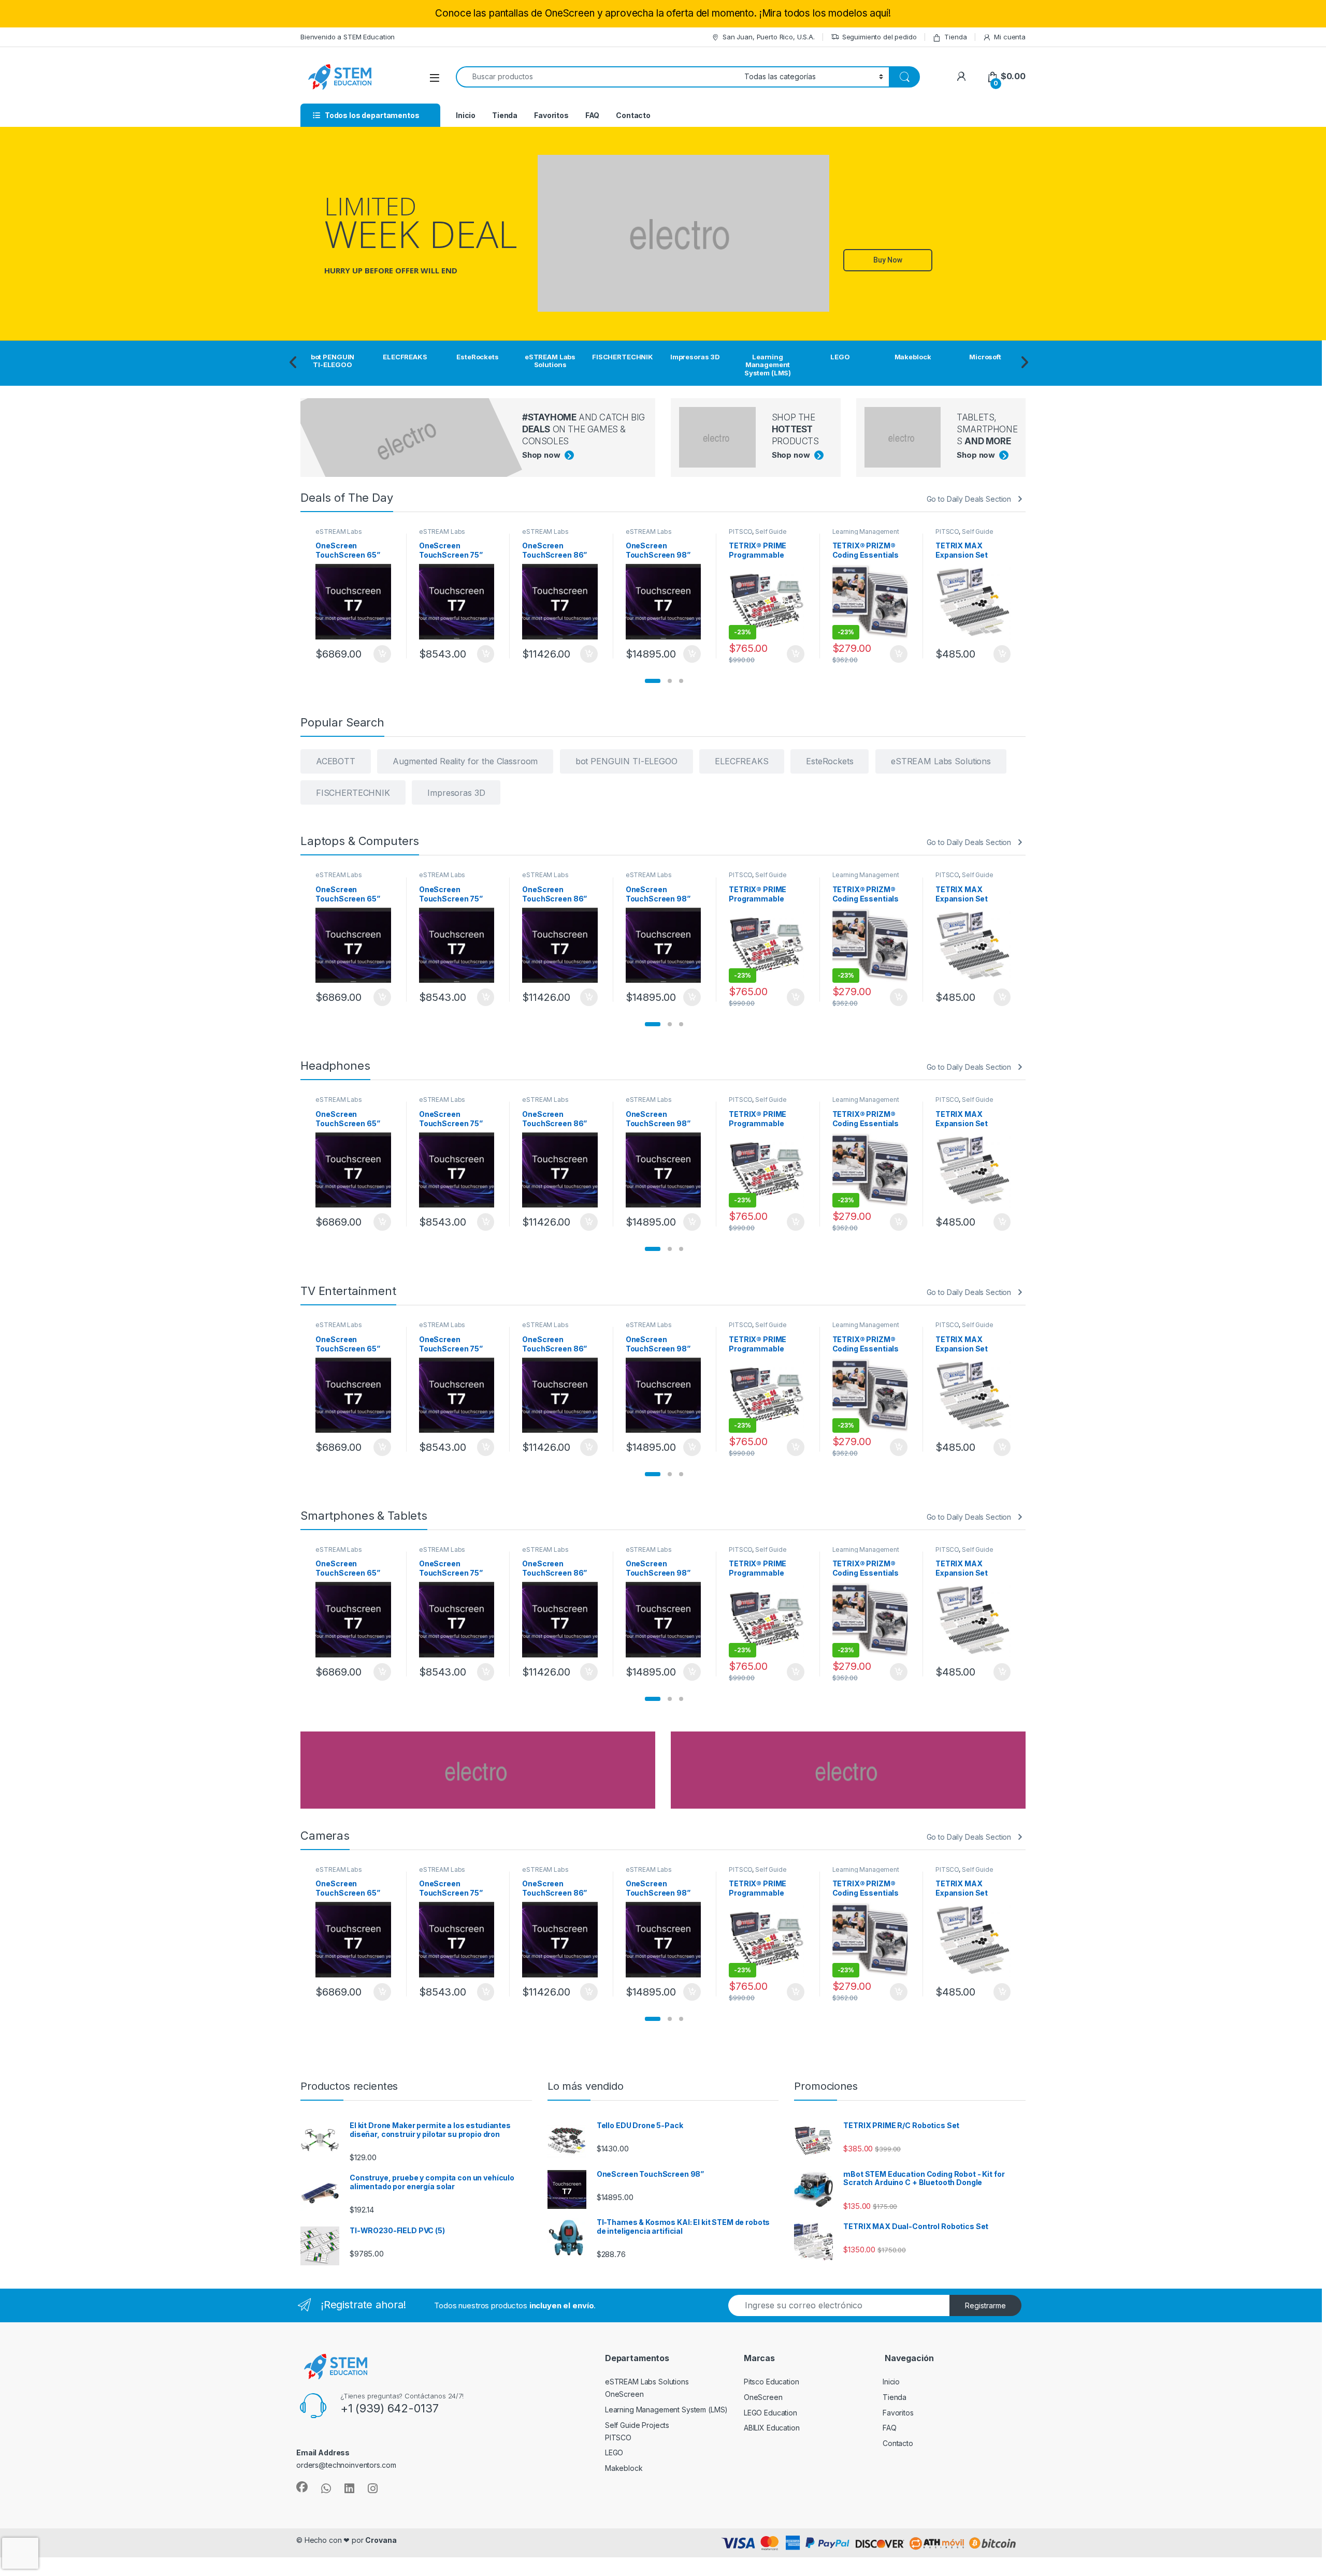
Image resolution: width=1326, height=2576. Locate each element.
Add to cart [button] (382, 654)
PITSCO (740, 532)
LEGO (614, 2453)
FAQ (593, 115)
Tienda (955, 37)
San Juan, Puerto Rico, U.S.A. (769, 37)
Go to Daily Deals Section (969, 499)
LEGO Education (770, 2413)
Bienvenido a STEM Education (348, 37)
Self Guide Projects (758, 535)
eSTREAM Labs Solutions (338, 535)
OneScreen (624, 2394)
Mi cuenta (1010, 37)
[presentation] (293, 363)
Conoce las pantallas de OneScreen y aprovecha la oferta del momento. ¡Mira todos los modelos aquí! (663, 13)
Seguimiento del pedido (880, 37)
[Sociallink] (302, 2487)
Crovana (381, 2540)
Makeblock (624, 2468)
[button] (653, 681)
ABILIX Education (772, 2428)
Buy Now (888, 260)
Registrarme (985, 2305)
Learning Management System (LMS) (866, 535)
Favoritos (551, 115)
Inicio (466, 115)
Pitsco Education (772, 2382)
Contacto (633, 115)
